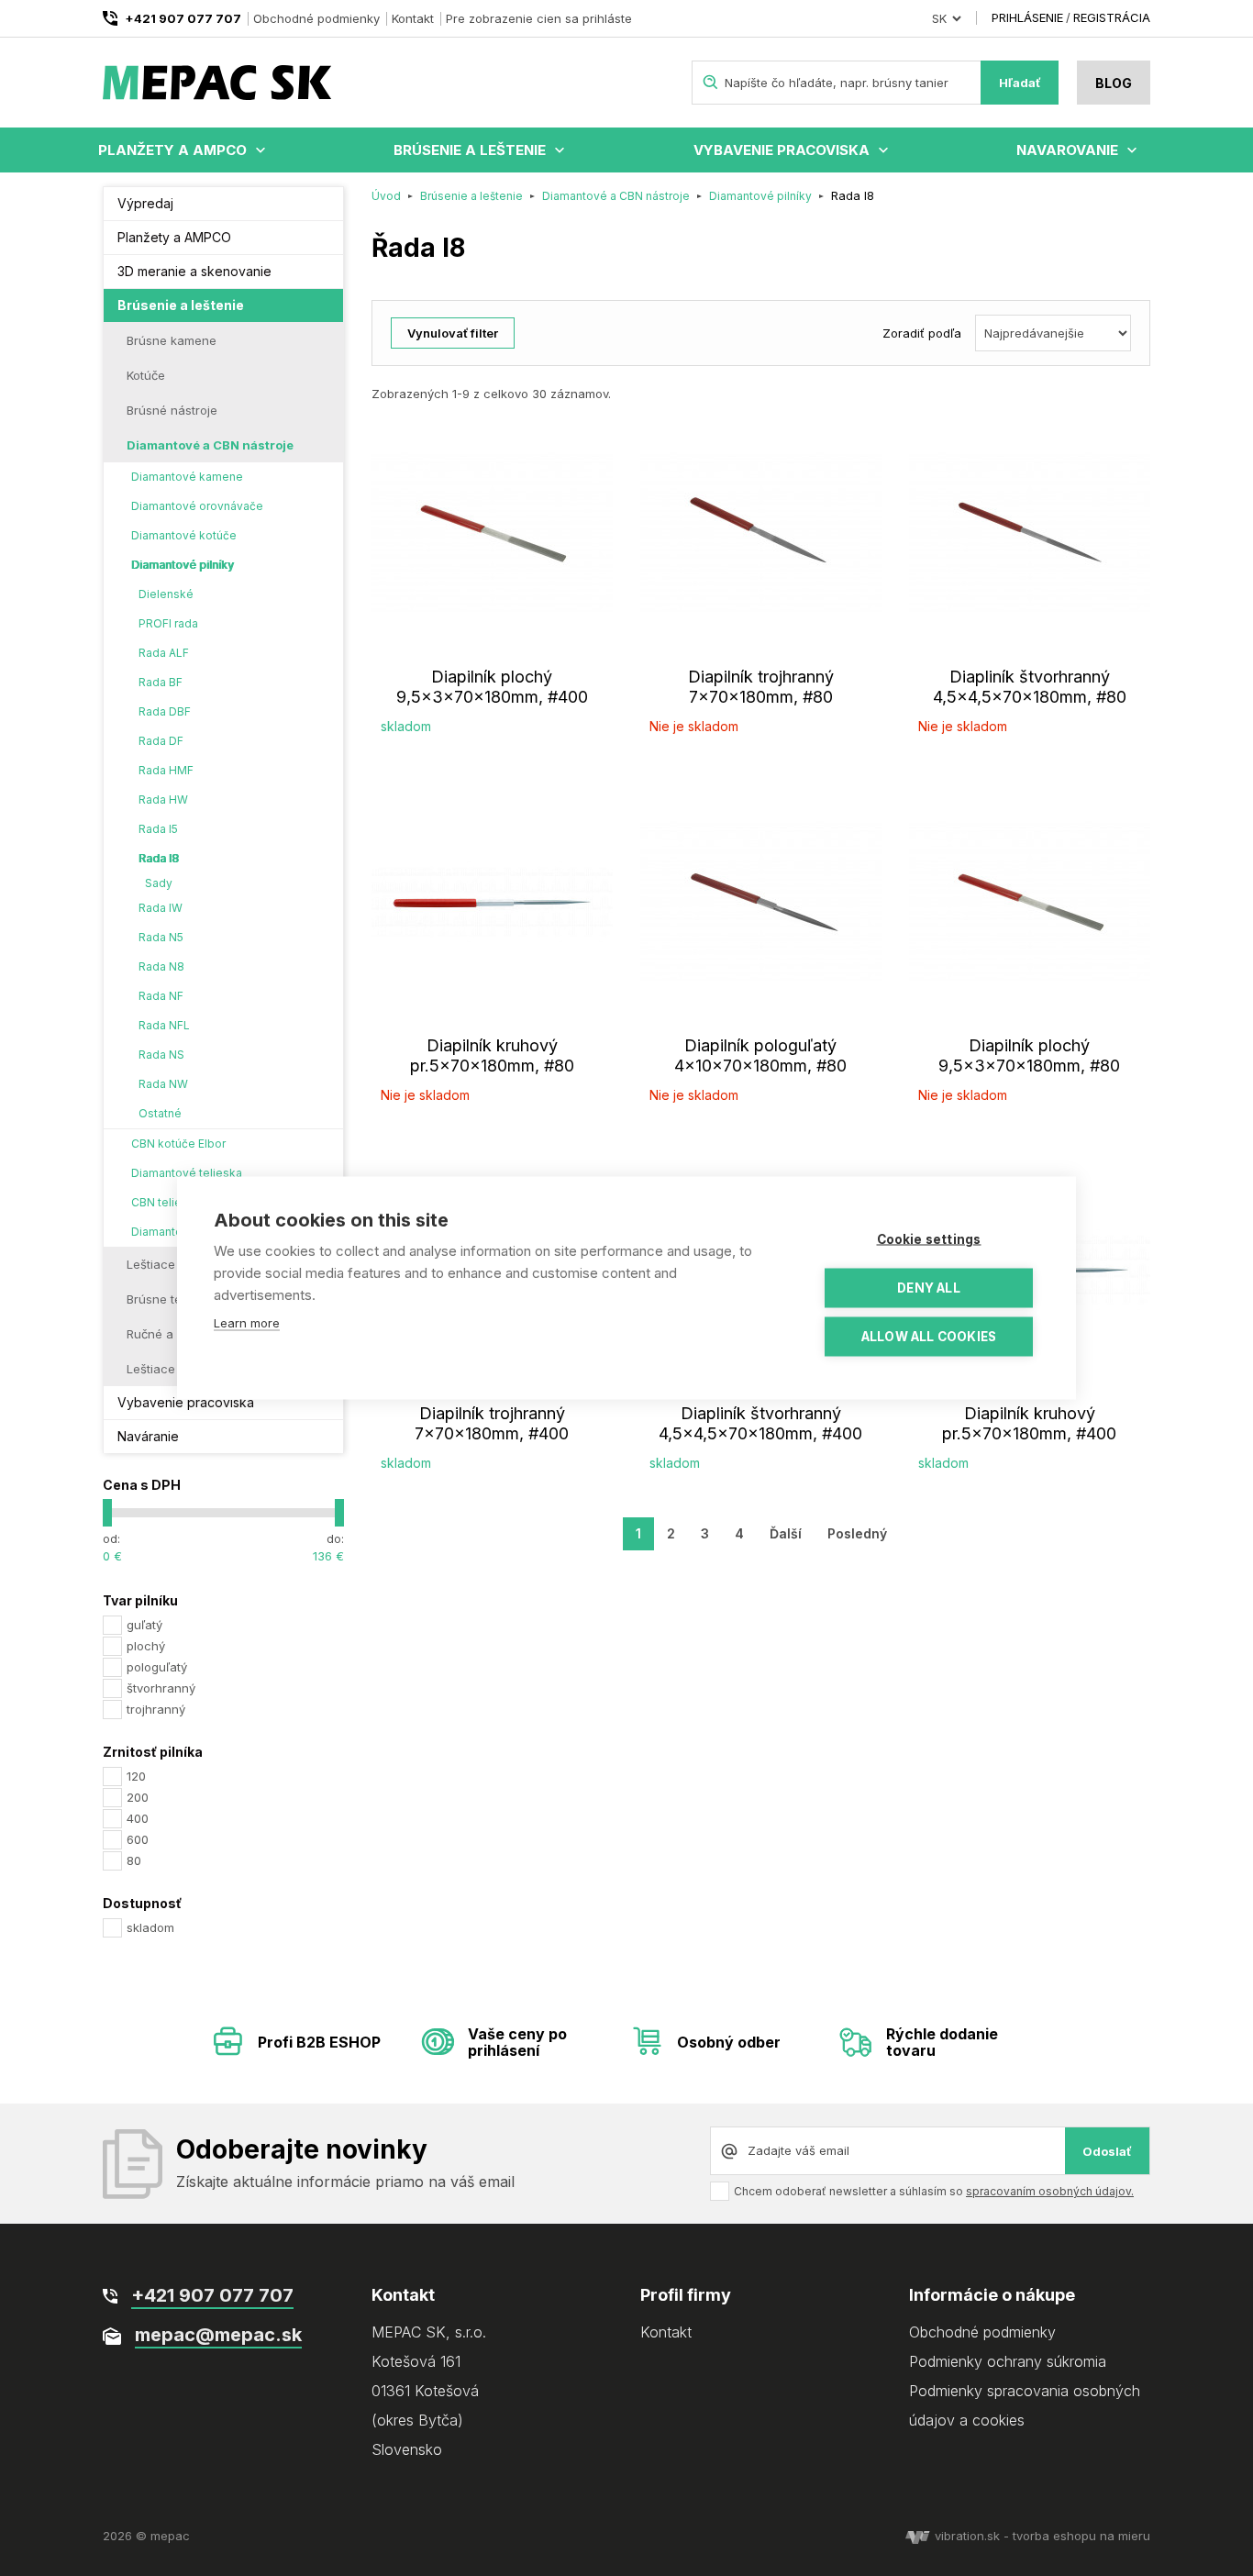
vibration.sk (967, 2536)
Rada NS (161, 1055)
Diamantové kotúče (184, 535)
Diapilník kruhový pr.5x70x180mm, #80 (492, 1055)
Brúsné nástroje (172, 410)
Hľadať (1020, 83)
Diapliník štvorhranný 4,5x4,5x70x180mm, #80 (1030, 687)
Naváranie (148, 1436)
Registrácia (1112, 17)
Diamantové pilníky (183, 565)
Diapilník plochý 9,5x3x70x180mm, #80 (1029, 1055)
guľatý (144, 1625)
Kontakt (413, 18)
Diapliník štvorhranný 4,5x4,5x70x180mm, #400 (760, 1423)
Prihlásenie (1027, 17)
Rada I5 (158, 829)
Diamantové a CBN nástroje (210, 445)
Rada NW (163, 1084)
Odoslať (1107, 2151)
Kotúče (146, 375)
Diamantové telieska (187, 1173)
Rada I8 (159, 858)
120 (136, 1776)
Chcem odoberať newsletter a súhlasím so (934, 2191)
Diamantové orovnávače (197, 506)
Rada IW (161, 908)
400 (138, 1818)
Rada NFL (164, 1025)
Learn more (247, 1323)
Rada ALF (164, 653)
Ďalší (786, 1533)
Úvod (386, 196)
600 (138, 1839)
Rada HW (163, 799)
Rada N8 (161, 966)
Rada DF (161, 741)
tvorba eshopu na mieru (1081, 2536)
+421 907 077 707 (183, 18)
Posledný (857, 1533)
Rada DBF (165, 711)
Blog (1114, 83)
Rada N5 (161, 937)
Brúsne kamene (172, 340)
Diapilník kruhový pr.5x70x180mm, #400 (1029, 1423)
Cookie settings (929, 1239)
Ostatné (160, 1113)
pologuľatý (157, 1667)
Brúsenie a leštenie (470, 150)
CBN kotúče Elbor (178, 1144)
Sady (159, 883)
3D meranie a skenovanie (194, 271)
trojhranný (156, 1709)
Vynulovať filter (453, 333)
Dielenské (166, 594)
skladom (150, 1927)
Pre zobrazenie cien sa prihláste (539, 18)
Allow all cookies (929, 1337)
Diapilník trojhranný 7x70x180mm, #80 (761, 687)
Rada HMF (166, 770)
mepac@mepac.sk (218, 2335)
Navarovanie (1067, 150)
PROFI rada (168, 623)
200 (138, 1797)
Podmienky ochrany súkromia (1008, 2361)
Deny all (929, 1288)
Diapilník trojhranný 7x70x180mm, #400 (492, 1423)
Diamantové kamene (187, 477)
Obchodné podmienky (316, 18)
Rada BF (161, 682)
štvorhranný (161, 1688)
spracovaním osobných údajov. (1050, 2191)
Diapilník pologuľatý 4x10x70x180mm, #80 (760, 1055)
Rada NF (161, 996)
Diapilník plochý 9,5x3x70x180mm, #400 (492, 687)
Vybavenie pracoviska (782, 150)
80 (134, 1860)
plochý (146, 1646)
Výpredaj (145, 203)
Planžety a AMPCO (172, 150)
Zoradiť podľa (922, 333)
